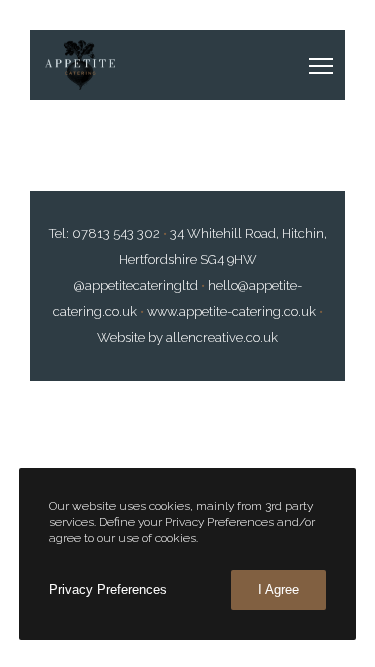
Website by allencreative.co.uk (187, 337)
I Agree (278, 589)
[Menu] (305, 65)
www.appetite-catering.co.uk (233, 311)
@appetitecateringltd (136, 285)
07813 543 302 (116, 233)
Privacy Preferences (108, 589)
